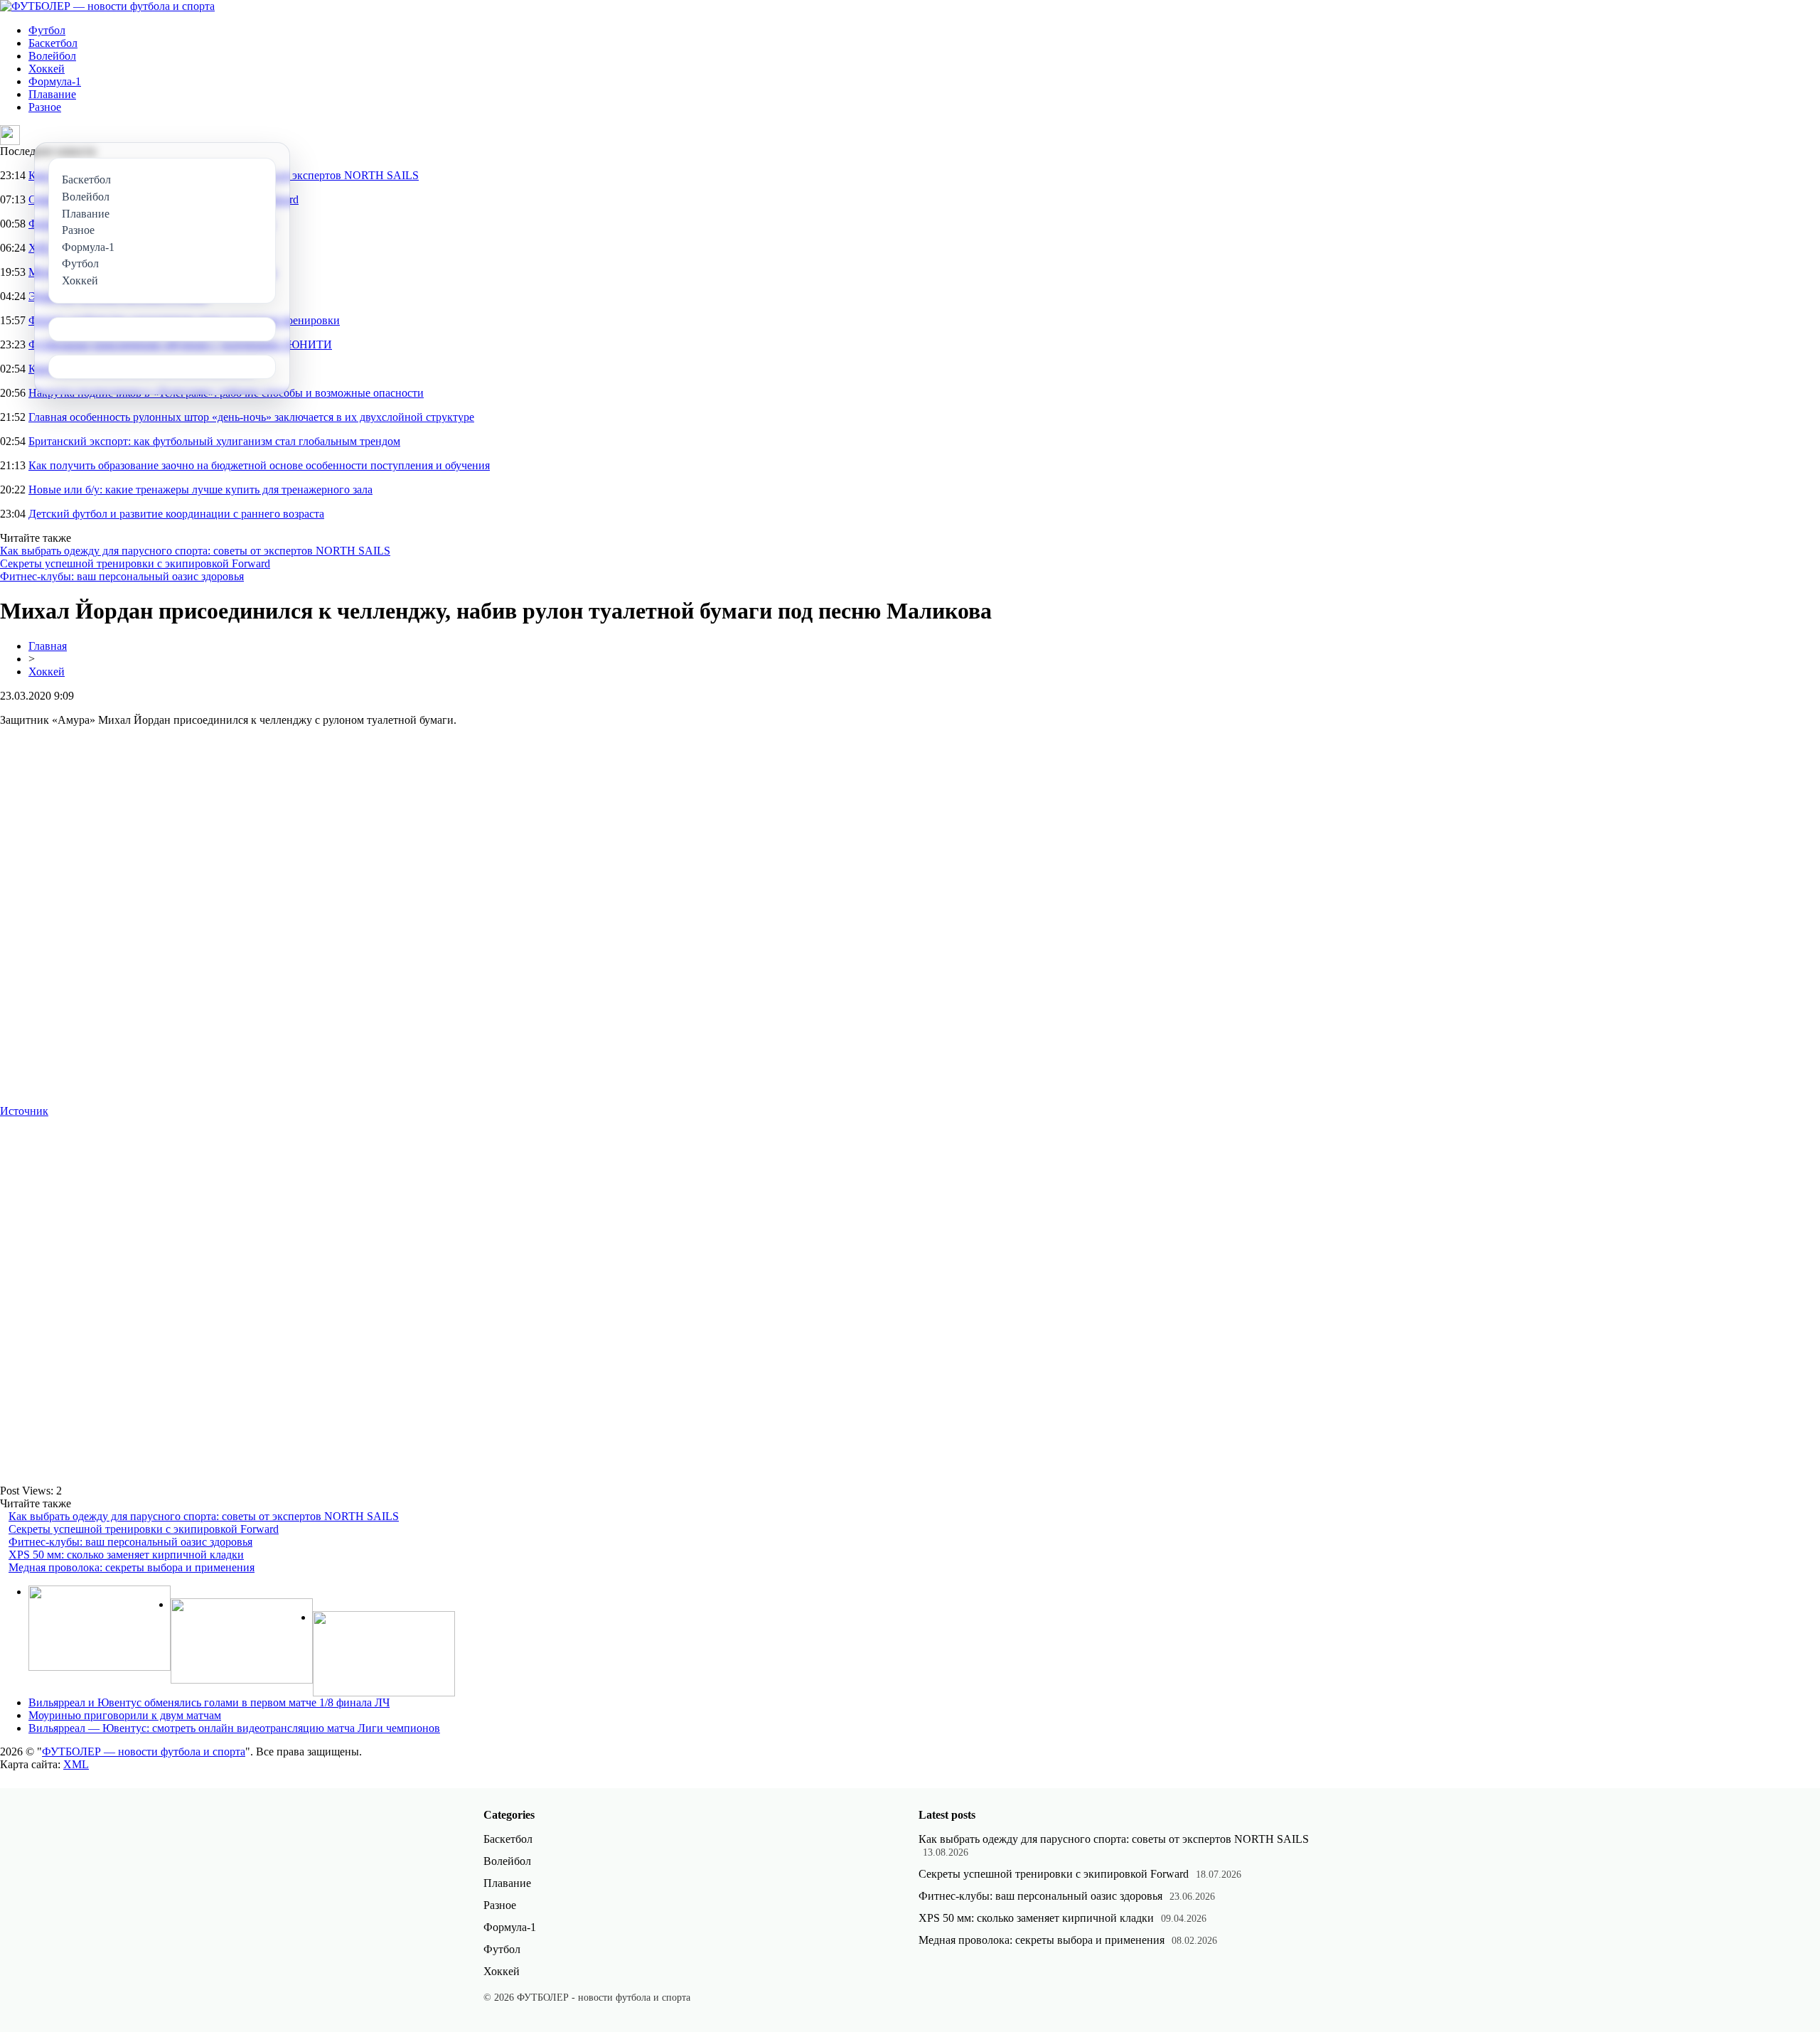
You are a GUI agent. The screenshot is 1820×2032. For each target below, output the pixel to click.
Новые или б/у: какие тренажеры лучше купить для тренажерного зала (200, 490)
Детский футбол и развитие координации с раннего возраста (176, 514)
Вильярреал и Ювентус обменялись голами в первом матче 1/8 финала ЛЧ (209, 1702)
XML (76, 1764)
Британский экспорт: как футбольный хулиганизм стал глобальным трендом (214, 441)
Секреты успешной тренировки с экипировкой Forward (135, 563)
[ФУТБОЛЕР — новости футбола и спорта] (107, 6)
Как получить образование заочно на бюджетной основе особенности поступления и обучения (259, 465)
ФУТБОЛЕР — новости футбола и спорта (144, 1752)
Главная (48, 646)
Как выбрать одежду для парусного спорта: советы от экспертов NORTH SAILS (195, 551)
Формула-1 (55, 81)
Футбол (47, 30)
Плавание (52, 94)
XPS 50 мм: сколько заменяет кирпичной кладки (126, 1555)
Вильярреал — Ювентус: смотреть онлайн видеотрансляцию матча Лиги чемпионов (234, 1728)
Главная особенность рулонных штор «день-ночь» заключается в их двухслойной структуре (251, 417)
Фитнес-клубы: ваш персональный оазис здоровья (122, 576)
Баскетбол (53, 43)
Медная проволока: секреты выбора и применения (132, 1567)
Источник (24, 1111)
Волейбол (52, 56)
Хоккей (47, 69)
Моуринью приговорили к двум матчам (125, 1715)
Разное (45, 107)
